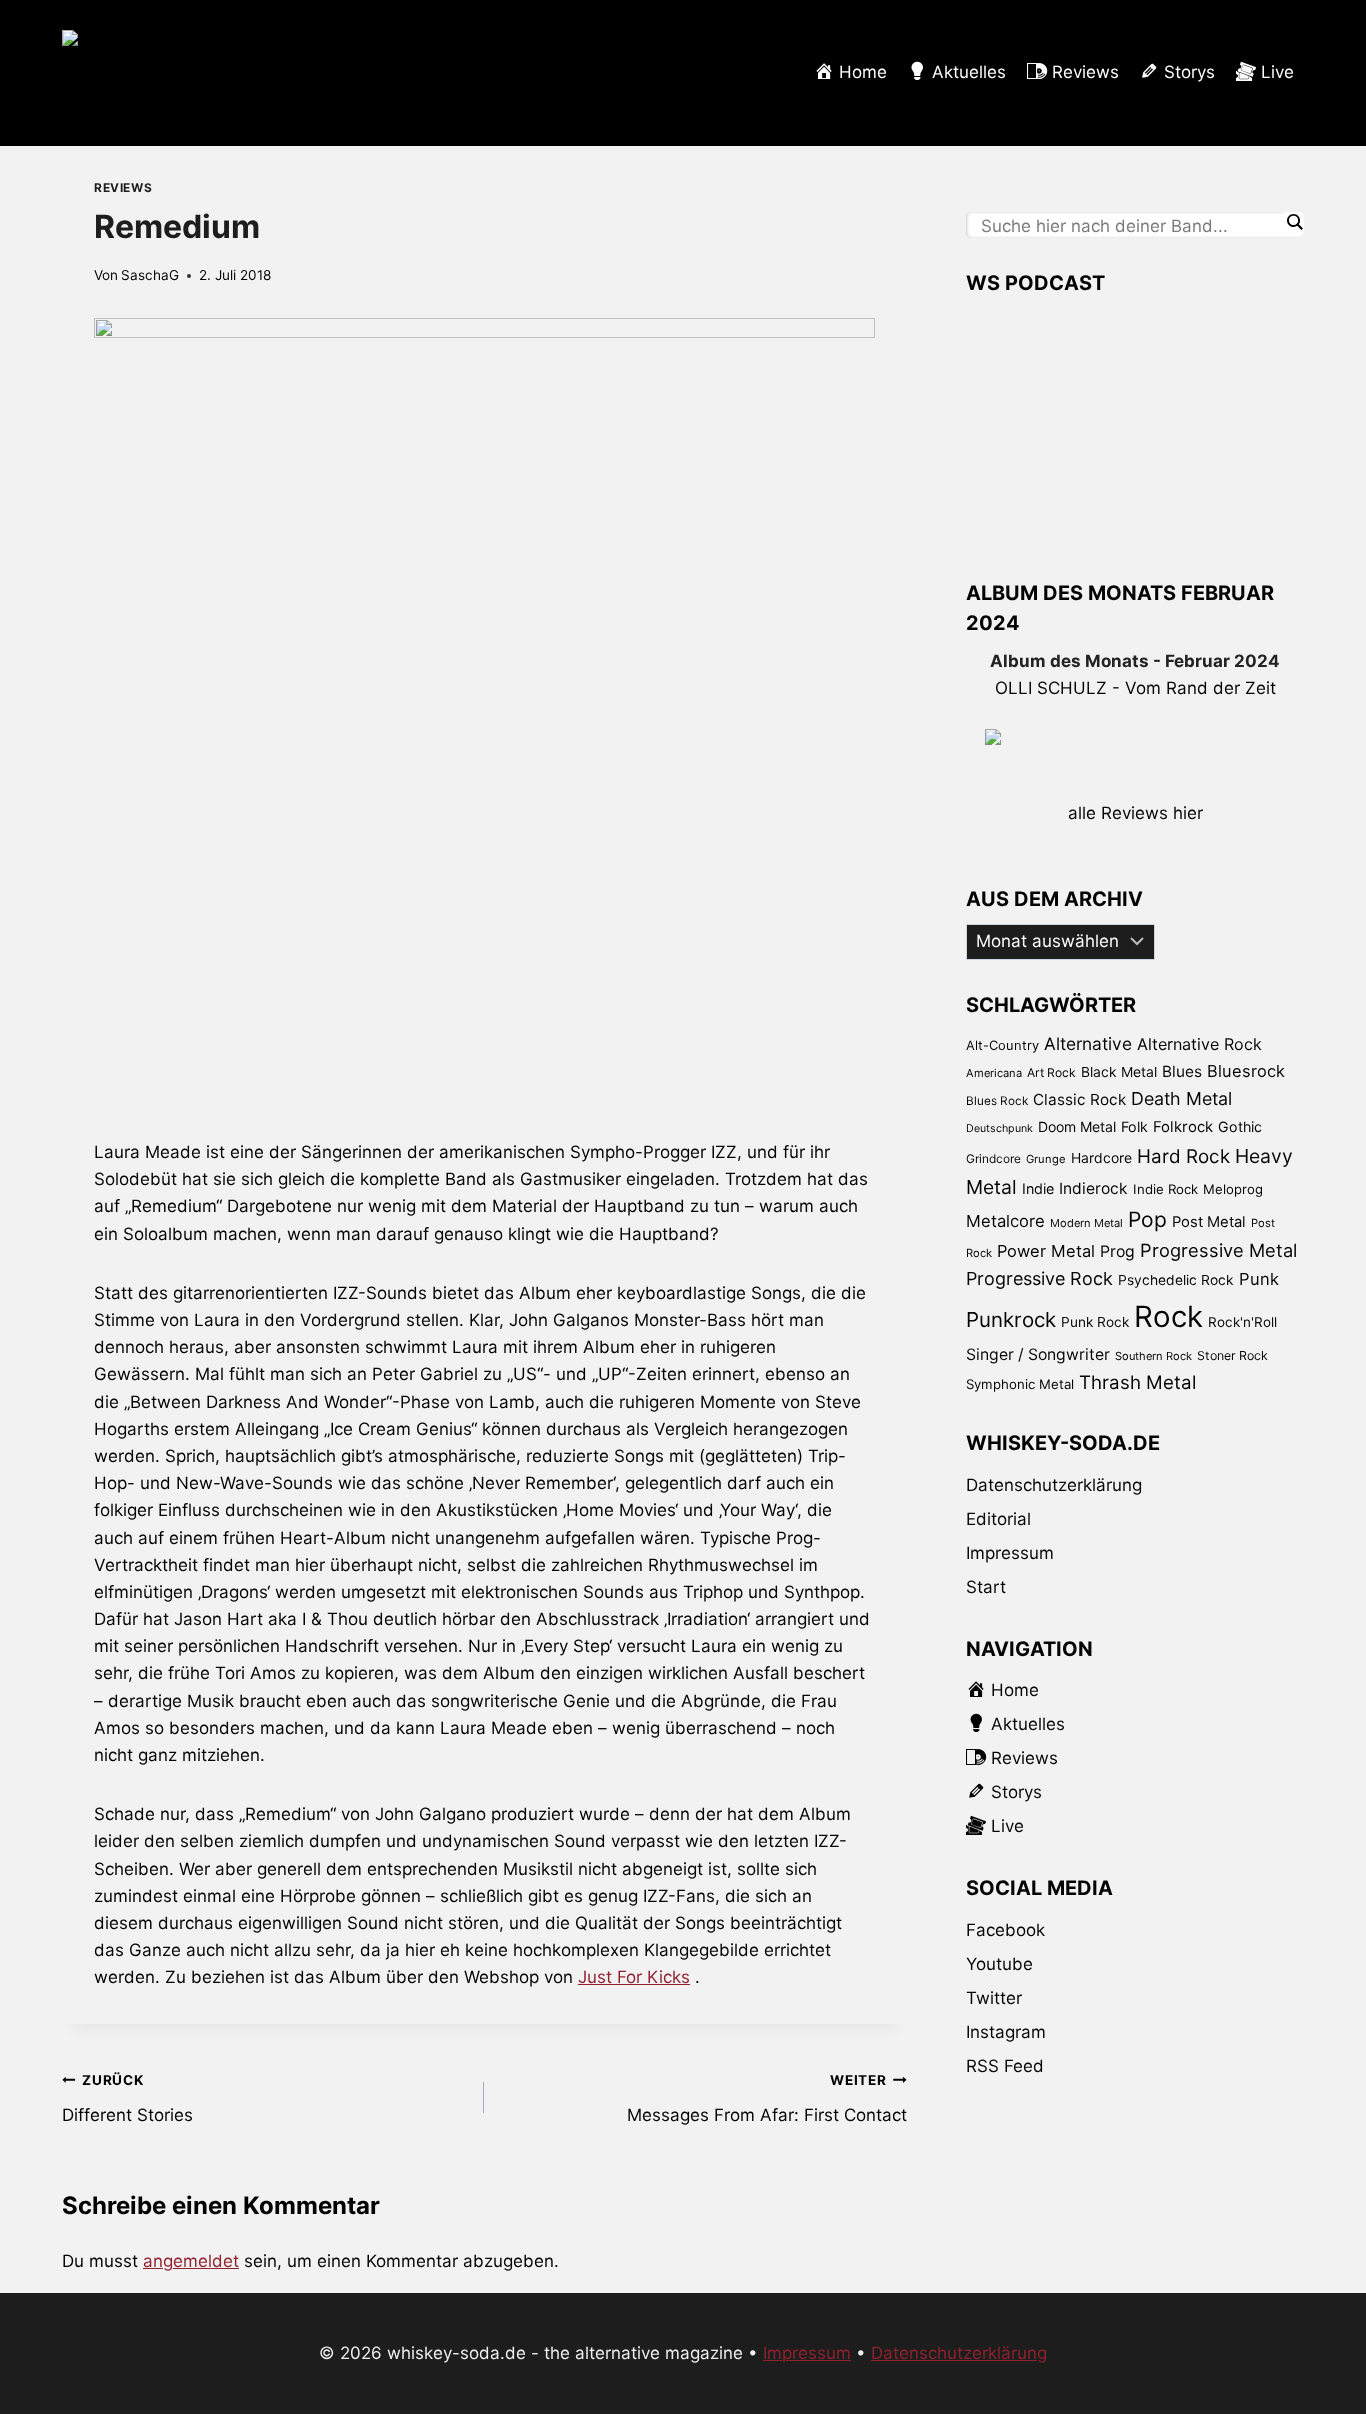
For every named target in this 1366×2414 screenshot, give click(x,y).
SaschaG (150, 275)
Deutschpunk (999, 1128)
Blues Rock (997, 1101)
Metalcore (1005, 1221)
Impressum (1010, 1553)
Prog (1117, 1251)
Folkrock (1183, 1127)
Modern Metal (1086, 1223)
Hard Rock (1183, 1156)
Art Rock (1051, 1072)
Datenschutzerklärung (1054, 1485)
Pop (1147, 1219)
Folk (1134, 1126)
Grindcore (993, 1158)
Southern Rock (1153, 1356)
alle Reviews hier (1135, 813)
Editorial (998, 1519)
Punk (1259, 1279)
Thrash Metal (1137, 1382)
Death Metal (1181, 1098)
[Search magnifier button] (1294, 222)
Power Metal (1046, 1251)
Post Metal (1209, 1222)
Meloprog (1233, 1189)
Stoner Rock (1232, 1355)
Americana (994, 1073)
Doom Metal (1077, 1126)
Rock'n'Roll (1242, 1322)
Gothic (1240, 1126)
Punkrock (1011, 1319)
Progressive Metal (1218, 1250)
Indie (1038, 1188)
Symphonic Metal (1020, 1384)
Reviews (123, 187)
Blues (1182, 1071)
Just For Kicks (634, 1977)
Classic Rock (1079, 1099)
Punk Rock (1095, 1322)
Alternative (1088, 1043)
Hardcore (1101, 1157)
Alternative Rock (1199, 1044)
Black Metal (1119, 1071)
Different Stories (127, 2098)
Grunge (1046, 1159)
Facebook (1005, 1930)
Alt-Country (1002, 1045)
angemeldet (191, 2261)
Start (986, 1587)
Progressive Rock (1039, 1278)
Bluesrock (1246, 1071)
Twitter (994, 1998)
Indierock (1093, 1188)
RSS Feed (1005, 2066)
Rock (1168, 1316)
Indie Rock (1165, 1189)
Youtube (999, 1964)
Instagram (1006, 2032)
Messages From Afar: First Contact (766, 2098)
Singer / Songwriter (1038, 1354)
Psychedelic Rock (1176, 1280)
